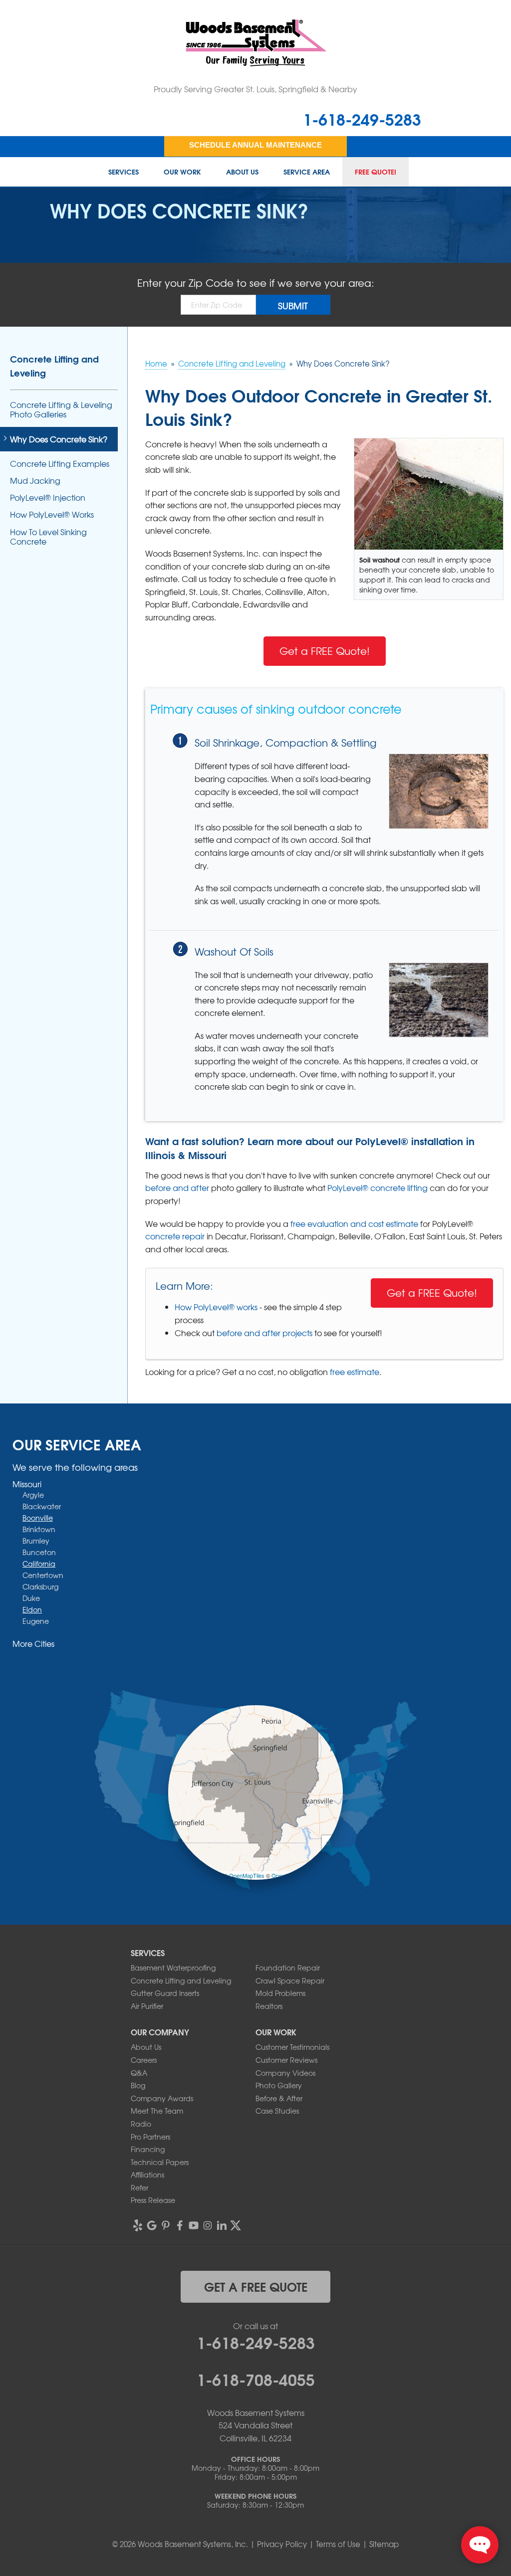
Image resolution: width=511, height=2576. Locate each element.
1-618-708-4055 (256, 2378)
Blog (138, 2085)
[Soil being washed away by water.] (439, 1000)
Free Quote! (376, 172)
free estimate (355, 1372)
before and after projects (264, 1333)
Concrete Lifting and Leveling (54, 366)
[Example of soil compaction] (439, 791)
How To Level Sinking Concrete (48, 537)
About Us (242, 172)
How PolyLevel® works (216, 1307)
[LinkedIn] (222, 2225)
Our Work (182, 172)
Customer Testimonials (292, 2047)
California (39, 1564)
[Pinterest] (166, 2225)
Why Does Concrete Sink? (59, 439)
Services (124, 172)
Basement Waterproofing (173, 1968)
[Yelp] (138, 2225)
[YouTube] (194, 2225)
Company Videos (285, 2073)
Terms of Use (338, 2544)
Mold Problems (280, 1993)
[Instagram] (208, 2225)
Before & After (279, 2098)
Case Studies (277, 2111)
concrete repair (175, 1236)
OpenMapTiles (247, 1875)
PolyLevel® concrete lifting (378, 1188)
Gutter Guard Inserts (165, 1993)
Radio (141, 2124)
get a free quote (256, 2286)
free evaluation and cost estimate (354, 1223)
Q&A (139, 2073)
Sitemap (384, 2544)
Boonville (38, 1518)
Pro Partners (150, 2137)
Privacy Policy (282, 2544)
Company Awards (162, 2098)
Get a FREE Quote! (325, 651)
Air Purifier (147, 2006)
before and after (177, 1188)
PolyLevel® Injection (48, 497)
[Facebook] (180, 2225)
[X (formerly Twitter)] (236, 2225)
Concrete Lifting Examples (60, 464)
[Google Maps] (152, 2225)
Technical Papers (160, 2162)
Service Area (307, 172)
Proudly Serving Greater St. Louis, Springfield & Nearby (255, 89)
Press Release (153, 2200)
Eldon (32, 1609)
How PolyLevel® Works (52, 514)
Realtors (269, 2006)
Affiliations (147, 2175)
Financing (148, 2149)
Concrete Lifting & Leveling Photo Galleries (61, 409)
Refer (139, 2187)
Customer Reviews (286, 2060)
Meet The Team (157, 2111)
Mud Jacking (35, 481)
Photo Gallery (279, 2085)
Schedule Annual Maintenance (255, 145)
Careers (144, 2060)
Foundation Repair (288, 1968)
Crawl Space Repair (290, 1981)
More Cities (33, 1643)
